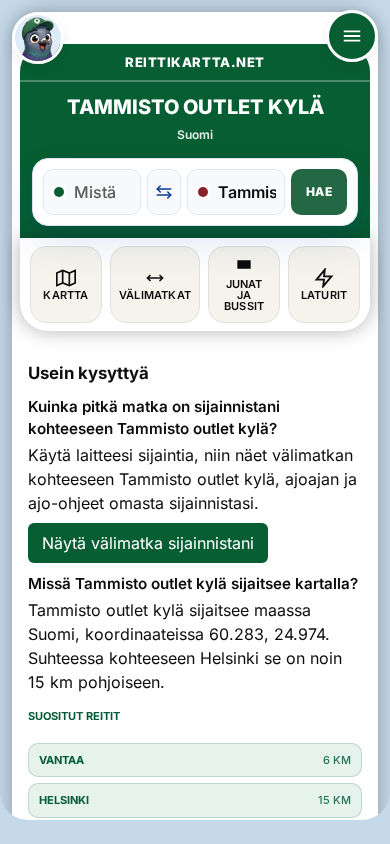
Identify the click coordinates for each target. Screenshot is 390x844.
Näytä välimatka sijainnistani (148, 543)
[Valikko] (352, 36)
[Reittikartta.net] (38, 38)
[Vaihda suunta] (164, 192)
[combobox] (103, 192)
